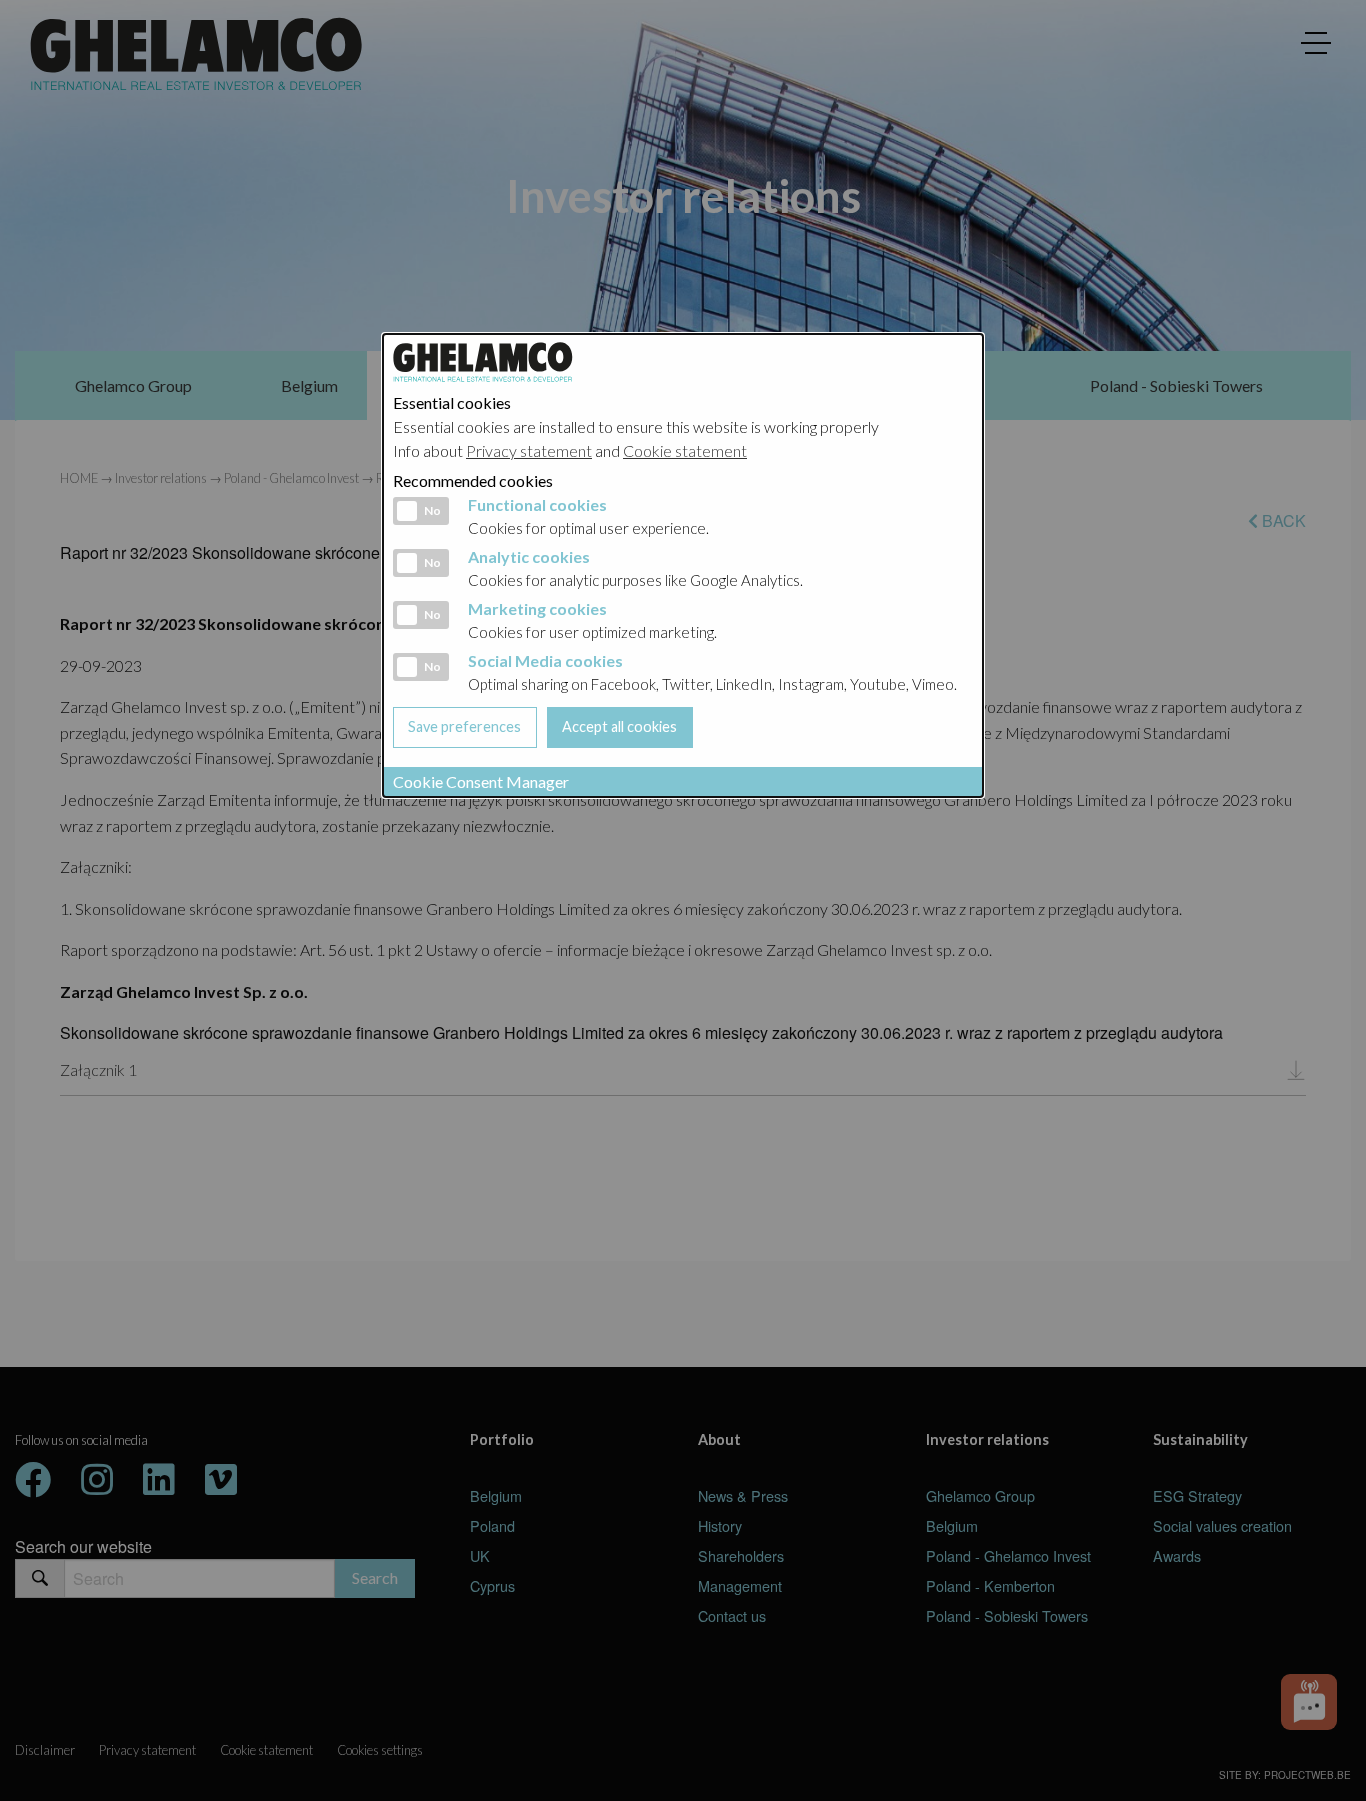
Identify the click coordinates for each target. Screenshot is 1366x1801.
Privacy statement (529, 450)
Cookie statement (685, 450)
